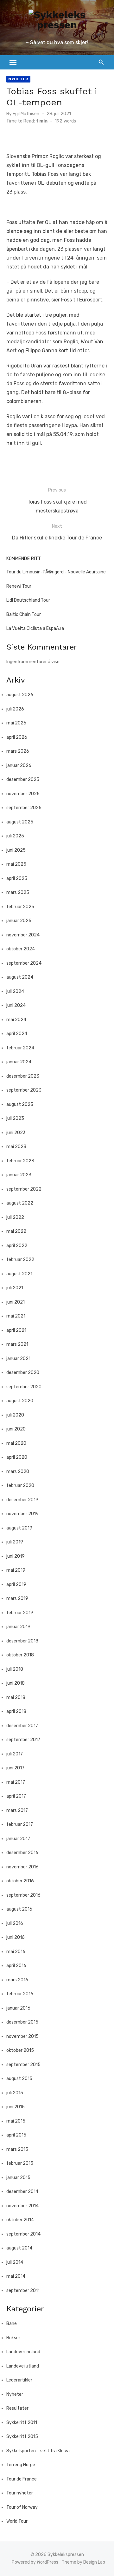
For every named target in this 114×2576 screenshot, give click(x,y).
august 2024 (20, 977)
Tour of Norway (22, 2507)
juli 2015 (15, 2093)
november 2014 (22, 2206)
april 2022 (17, 1246)
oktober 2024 (21, 949)
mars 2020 (18, 1472)
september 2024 (24, 963)
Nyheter (18, 79)
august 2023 (20, 1104)
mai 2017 (16, 1782)
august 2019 (19, 1528)
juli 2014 (15, 2262)
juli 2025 (15, 836)
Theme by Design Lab (83, 2562)
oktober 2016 (20, 1881)
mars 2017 (17, 1810)
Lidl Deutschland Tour (28, 600)
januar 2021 (18, 1359)
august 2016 (19, 1909)
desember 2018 (22, 1641)
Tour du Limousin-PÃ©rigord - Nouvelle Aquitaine (56, 572)
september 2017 (23, 1740)
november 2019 (22, 1514)
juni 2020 (16, 1429)
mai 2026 (16, 723)
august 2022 (20, 1203)
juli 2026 (15, 709)
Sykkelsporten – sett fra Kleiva (38, 2451)
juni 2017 (15, 1768)
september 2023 (24, 1090)
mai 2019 (16, 1570)
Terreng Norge (21, 2465)
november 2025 (23, 794)
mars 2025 (18, 892)
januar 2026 (19, 766)
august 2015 (19, 2079)
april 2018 (16, 1711)
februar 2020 (20, 1486)
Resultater (17, 2408)
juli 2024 (15, 991)
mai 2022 (16, 1231)
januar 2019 (18, 1627)
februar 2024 (20, 1048)
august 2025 (20, 822)
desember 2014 (22, 2192)
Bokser (13, 2338)
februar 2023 (20, 1161)
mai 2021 (16, 1316)
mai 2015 (16, 2121)
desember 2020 (23, 1373)
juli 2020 (15, 1415)
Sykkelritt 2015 (22, 2437)
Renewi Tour (19, 586)
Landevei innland (23, 2352)
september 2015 (23, 2065)
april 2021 (16, 1330)
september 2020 (24, 1387)
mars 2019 (17, 1598)
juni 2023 (16, 1133)
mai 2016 (16, 1952)
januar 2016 (18, 2008)
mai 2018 (16, 1698)
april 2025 (17, 878)
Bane (12, 2324)
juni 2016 (16, 1937)
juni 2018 (16, 1683)
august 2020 (20, 1401)
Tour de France (22, 2479)
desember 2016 (22, 1853)
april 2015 (16, 2135)
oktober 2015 (20, 2050)
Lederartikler (19, 2380)
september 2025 (24, 808)
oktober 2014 (20, 2220)
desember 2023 (23, 1076)
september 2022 (24, 1189)
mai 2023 (16, 1147)
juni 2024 (16, 1005)
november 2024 (23, 935)
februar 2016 (20, 1994)
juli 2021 (15, 1288)
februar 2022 (20, 1260)
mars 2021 (17, 1344)
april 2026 (17, 737)
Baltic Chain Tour (24, 614)
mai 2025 (16, 864)
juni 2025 (16, 850)
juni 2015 (16, 2107)
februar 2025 (20, 907)
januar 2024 (19, 1062)
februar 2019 (20, 1613)
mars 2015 (17, 2149)
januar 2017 (18, 1839)
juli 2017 (15, 1754)
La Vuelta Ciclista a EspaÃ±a (35, 628)
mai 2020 (16, 1443)
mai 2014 (16, 2276)
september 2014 (23, 2234)
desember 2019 (22, 1500)
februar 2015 (20, 2163)
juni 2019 (16, 1556)
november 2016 (22, 1867)
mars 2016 (17, 1980)
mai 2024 (16, 1020)
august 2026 (20, 695)
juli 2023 (15, 1118)
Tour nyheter (20, 2493)
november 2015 (22, 2036)
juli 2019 (15, 1542)
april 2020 (17, 1457)
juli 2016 (15, 1923)
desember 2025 (23, 779)
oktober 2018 (20, 1655)
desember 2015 (22, 2022)
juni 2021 (16, 1302)
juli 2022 (15, 1217)
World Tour (17, 2521)
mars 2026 (18, 751)
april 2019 (16, 1585)
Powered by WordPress (35, 2562)
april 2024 (17, 1034)
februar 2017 (20, 1824)
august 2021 (19, 1274)
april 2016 (16, 1966)
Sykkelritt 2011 (22, 2423)
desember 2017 (22, 1726)
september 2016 (23, 1895)
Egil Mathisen (26, 114)
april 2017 (16, 1796)
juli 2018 (15, 1669)
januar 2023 (19, 1175)
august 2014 (19, 2248)
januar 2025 (19, 921)
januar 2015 (18, 2178)
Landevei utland (23, 2366)
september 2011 (23, 2291)
